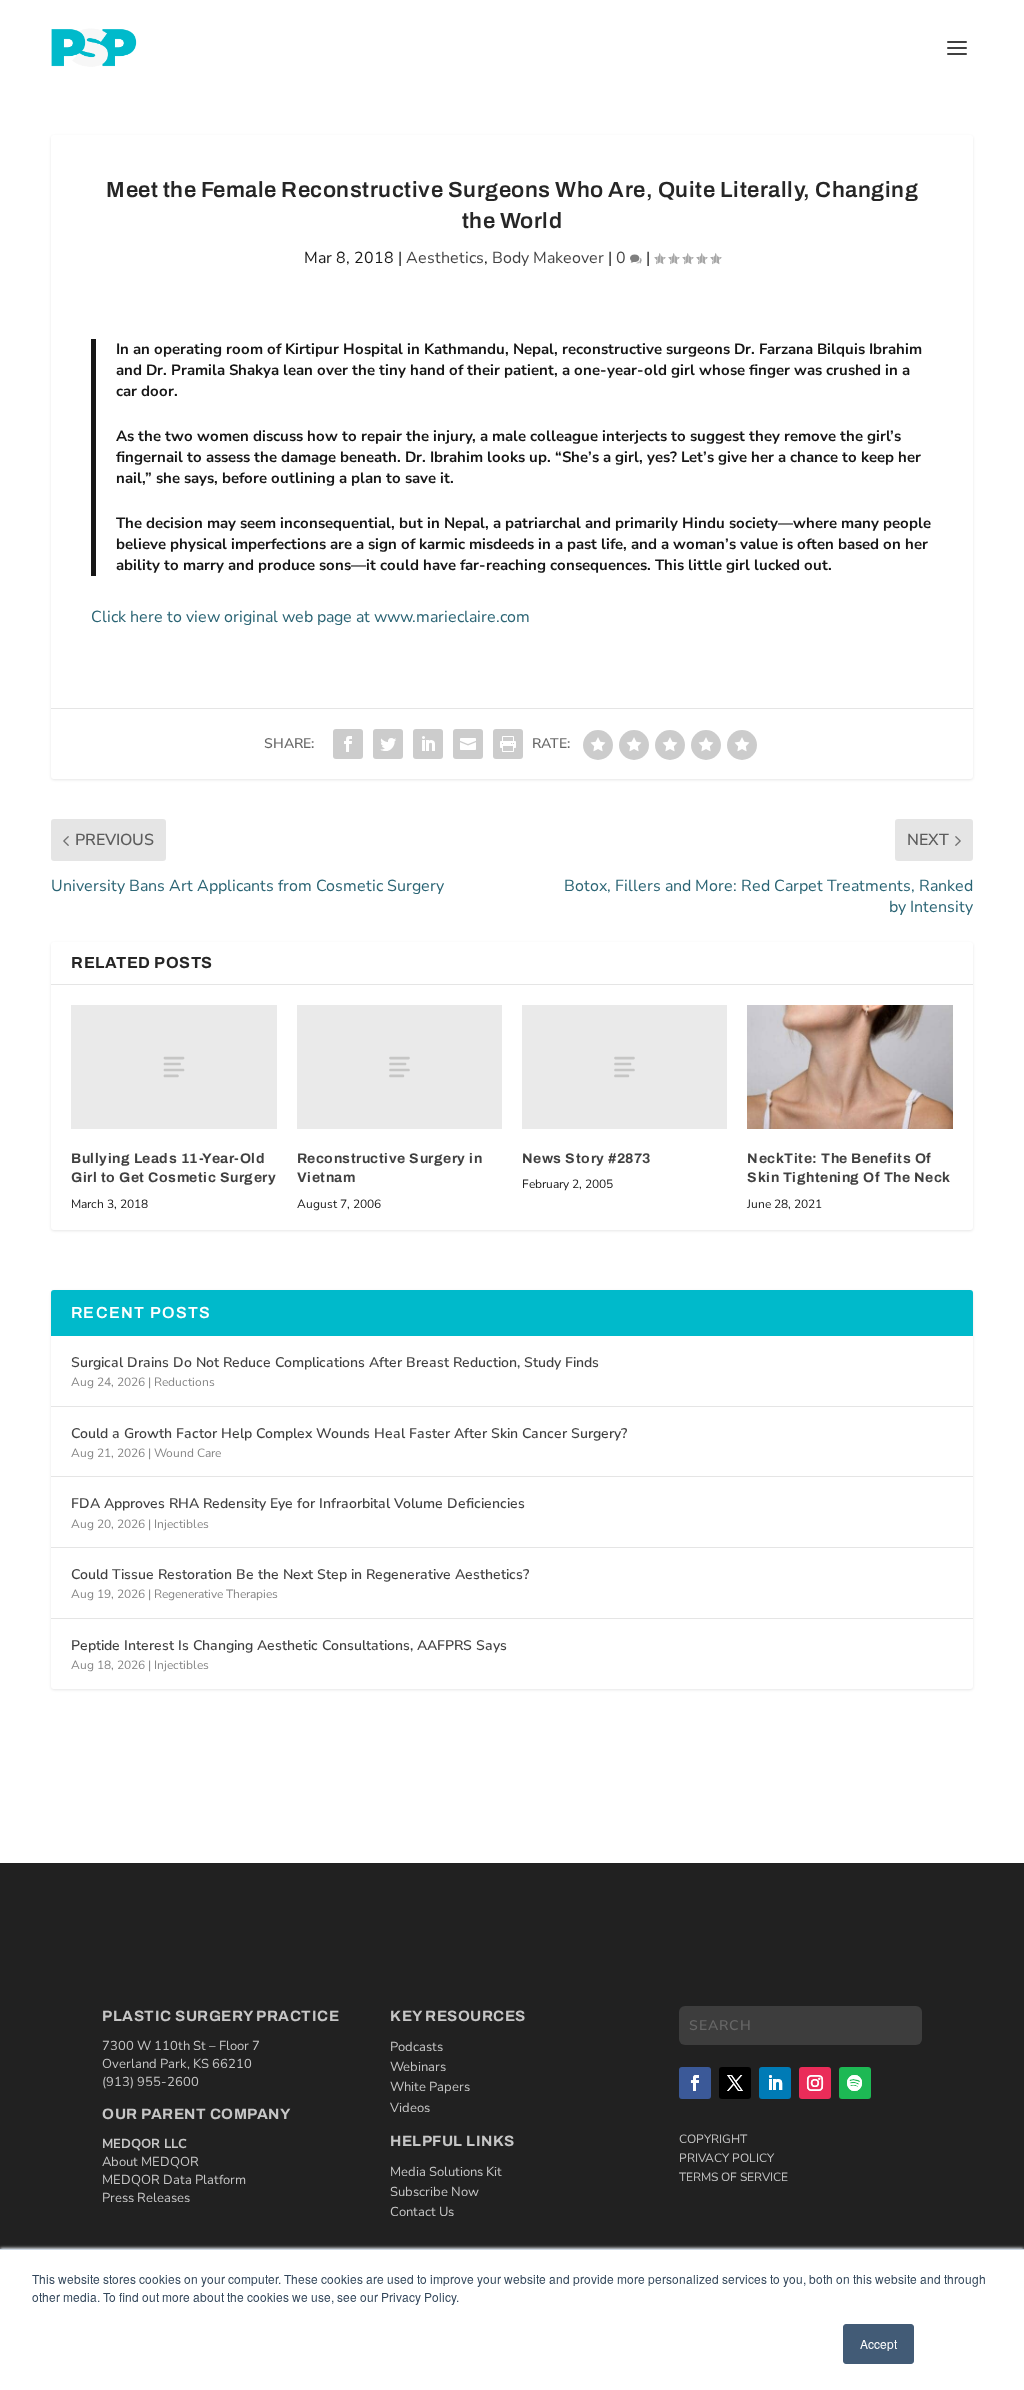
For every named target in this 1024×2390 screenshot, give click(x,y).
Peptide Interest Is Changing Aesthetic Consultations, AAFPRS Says (289, 1645)
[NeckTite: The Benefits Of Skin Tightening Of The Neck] (849, 1066)
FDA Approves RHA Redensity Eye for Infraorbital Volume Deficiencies (298, 1503)
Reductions (184, 1382)
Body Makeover (548, 258)
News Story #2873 (586, 1158)
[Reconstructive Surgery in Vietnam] (399, 1066)
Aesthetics (445, 258)
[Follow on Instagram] (815, 2083)
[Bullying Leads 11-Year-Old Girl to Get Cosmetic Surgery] (173, 1066)
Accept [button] (878, 2343)
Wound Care (187, 1453)
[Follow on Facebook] (695, 2083)
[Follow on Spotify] (855, 2083)
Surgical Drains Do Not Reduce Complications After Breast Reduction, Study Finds (335, 1362)
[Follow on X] (735, 2083)
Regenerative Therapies (216, 1594)
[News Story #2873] (624, 1066)
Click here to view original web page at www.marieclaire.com (310, 617)
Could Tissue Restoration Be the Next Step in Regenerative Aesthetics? (300, 1574)
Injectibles (181, 1524)
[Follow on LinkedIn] (775, 2083)
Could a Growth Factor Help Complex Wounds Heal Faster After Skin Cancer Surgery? (349, 1433)
